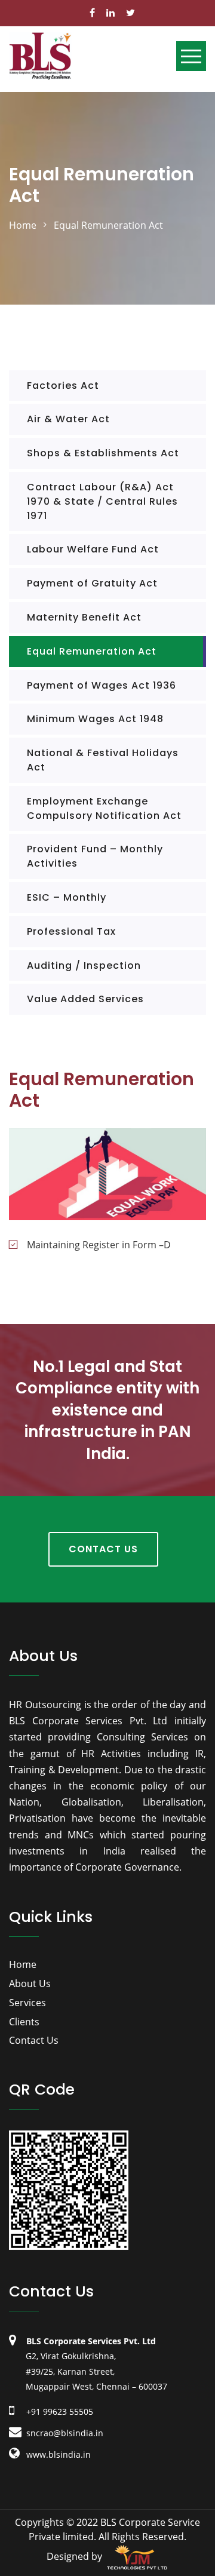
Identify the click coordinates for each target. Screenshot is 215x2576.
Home (23, 1964)
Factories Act (63, 386)
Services (27, 2003)
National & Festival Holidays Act (103, 760)
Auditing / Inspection (84, 965)
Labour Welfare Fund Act (93, 549)
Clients (24, 2022)
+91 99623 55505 (59, 2411)
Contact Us (103, 1549)
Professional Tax (71, 931)
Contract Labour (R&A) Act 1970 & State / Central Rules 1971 (102, 501)
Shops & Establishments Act (103, 453)
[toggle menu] (191, 56)
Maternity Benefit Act (84, 617)
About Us (30, 1984)
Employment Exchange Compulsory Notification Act (104, 808)
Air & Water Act (68, 419)
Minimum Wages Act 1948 (95, 719)
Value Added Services (85, 999)
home (23, 225)
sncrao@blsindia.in (64, 2433)
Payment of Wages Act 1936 (102, 685)
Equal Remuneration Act (92, 651)
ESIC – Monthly (67, 897)
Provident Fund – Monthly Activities (95, 856)
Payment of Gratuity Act (92, 583)
